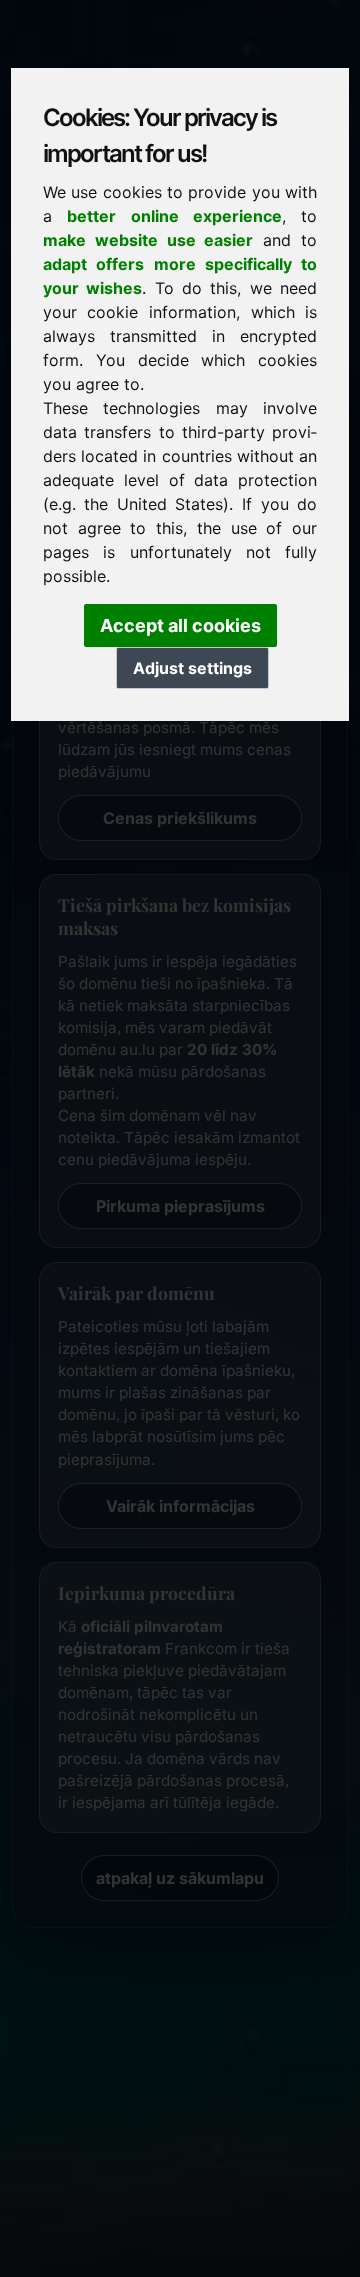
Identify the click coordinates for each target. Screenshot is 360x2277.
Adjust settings (192, 668)
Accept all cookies (180, 625)
